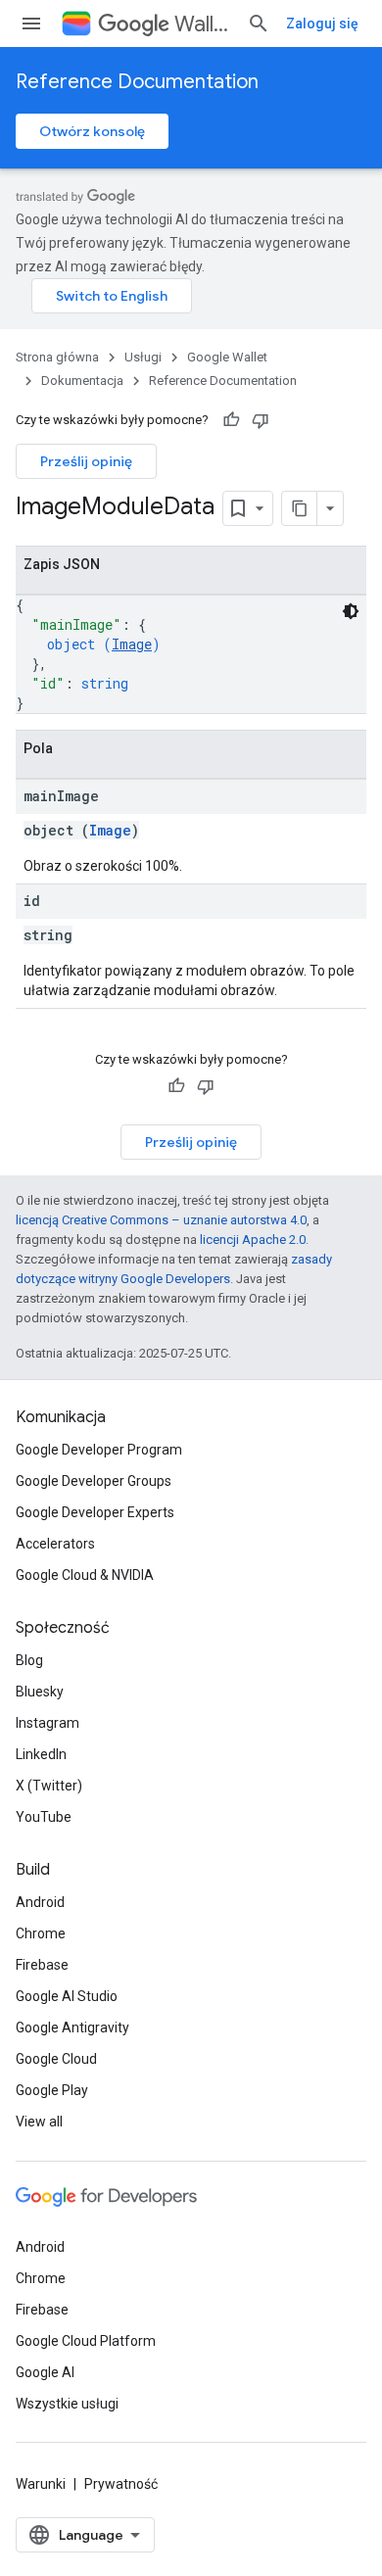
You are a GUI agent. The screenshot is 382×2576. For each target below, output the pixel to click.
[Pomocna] (231, 420)
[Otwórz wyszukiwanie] (259, 24)
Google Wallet (227, 357)
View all (39, 2122)
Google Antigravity (72, 2027)
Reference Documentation (137, 82)
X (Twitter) (49, 1786)
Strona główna (57, 357)
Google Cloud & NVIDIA (85, 1575)
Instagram (48, 1723)
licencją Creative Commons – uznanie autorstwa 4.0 (161, 1220)
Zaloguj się (322, 24)
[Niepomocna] (261, 420)
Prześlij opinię (86, 461)
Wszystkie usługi (67, 2404)
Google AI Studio (67, 1996)
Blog (29, 1660)
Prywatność (121, 2484)
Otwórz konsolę (92, 131)
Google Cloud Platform (86, 2341)
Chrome (41, 1933)
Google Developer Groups (94, 1481)
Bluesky (40, 1692)
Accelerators (55, 1544)
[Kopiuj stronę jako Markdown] (300, 508)
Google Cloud (56, 2059)
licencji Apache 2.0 (253, 1240)
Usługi (143, 357)
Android (40, 1902)
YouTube (44, 1817)
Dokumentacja (82, 381)
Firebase (42, 1965)
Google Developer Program (99, 1450)
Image (132, 644)
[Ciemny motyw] (351, 611)
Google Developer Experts (95, 1512)
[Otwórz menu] (31, 24)
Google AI (45, 2372)
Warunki (41, 2484)
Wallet (203, 24)
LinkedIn (41, 1754)
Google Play (52, 2090)
